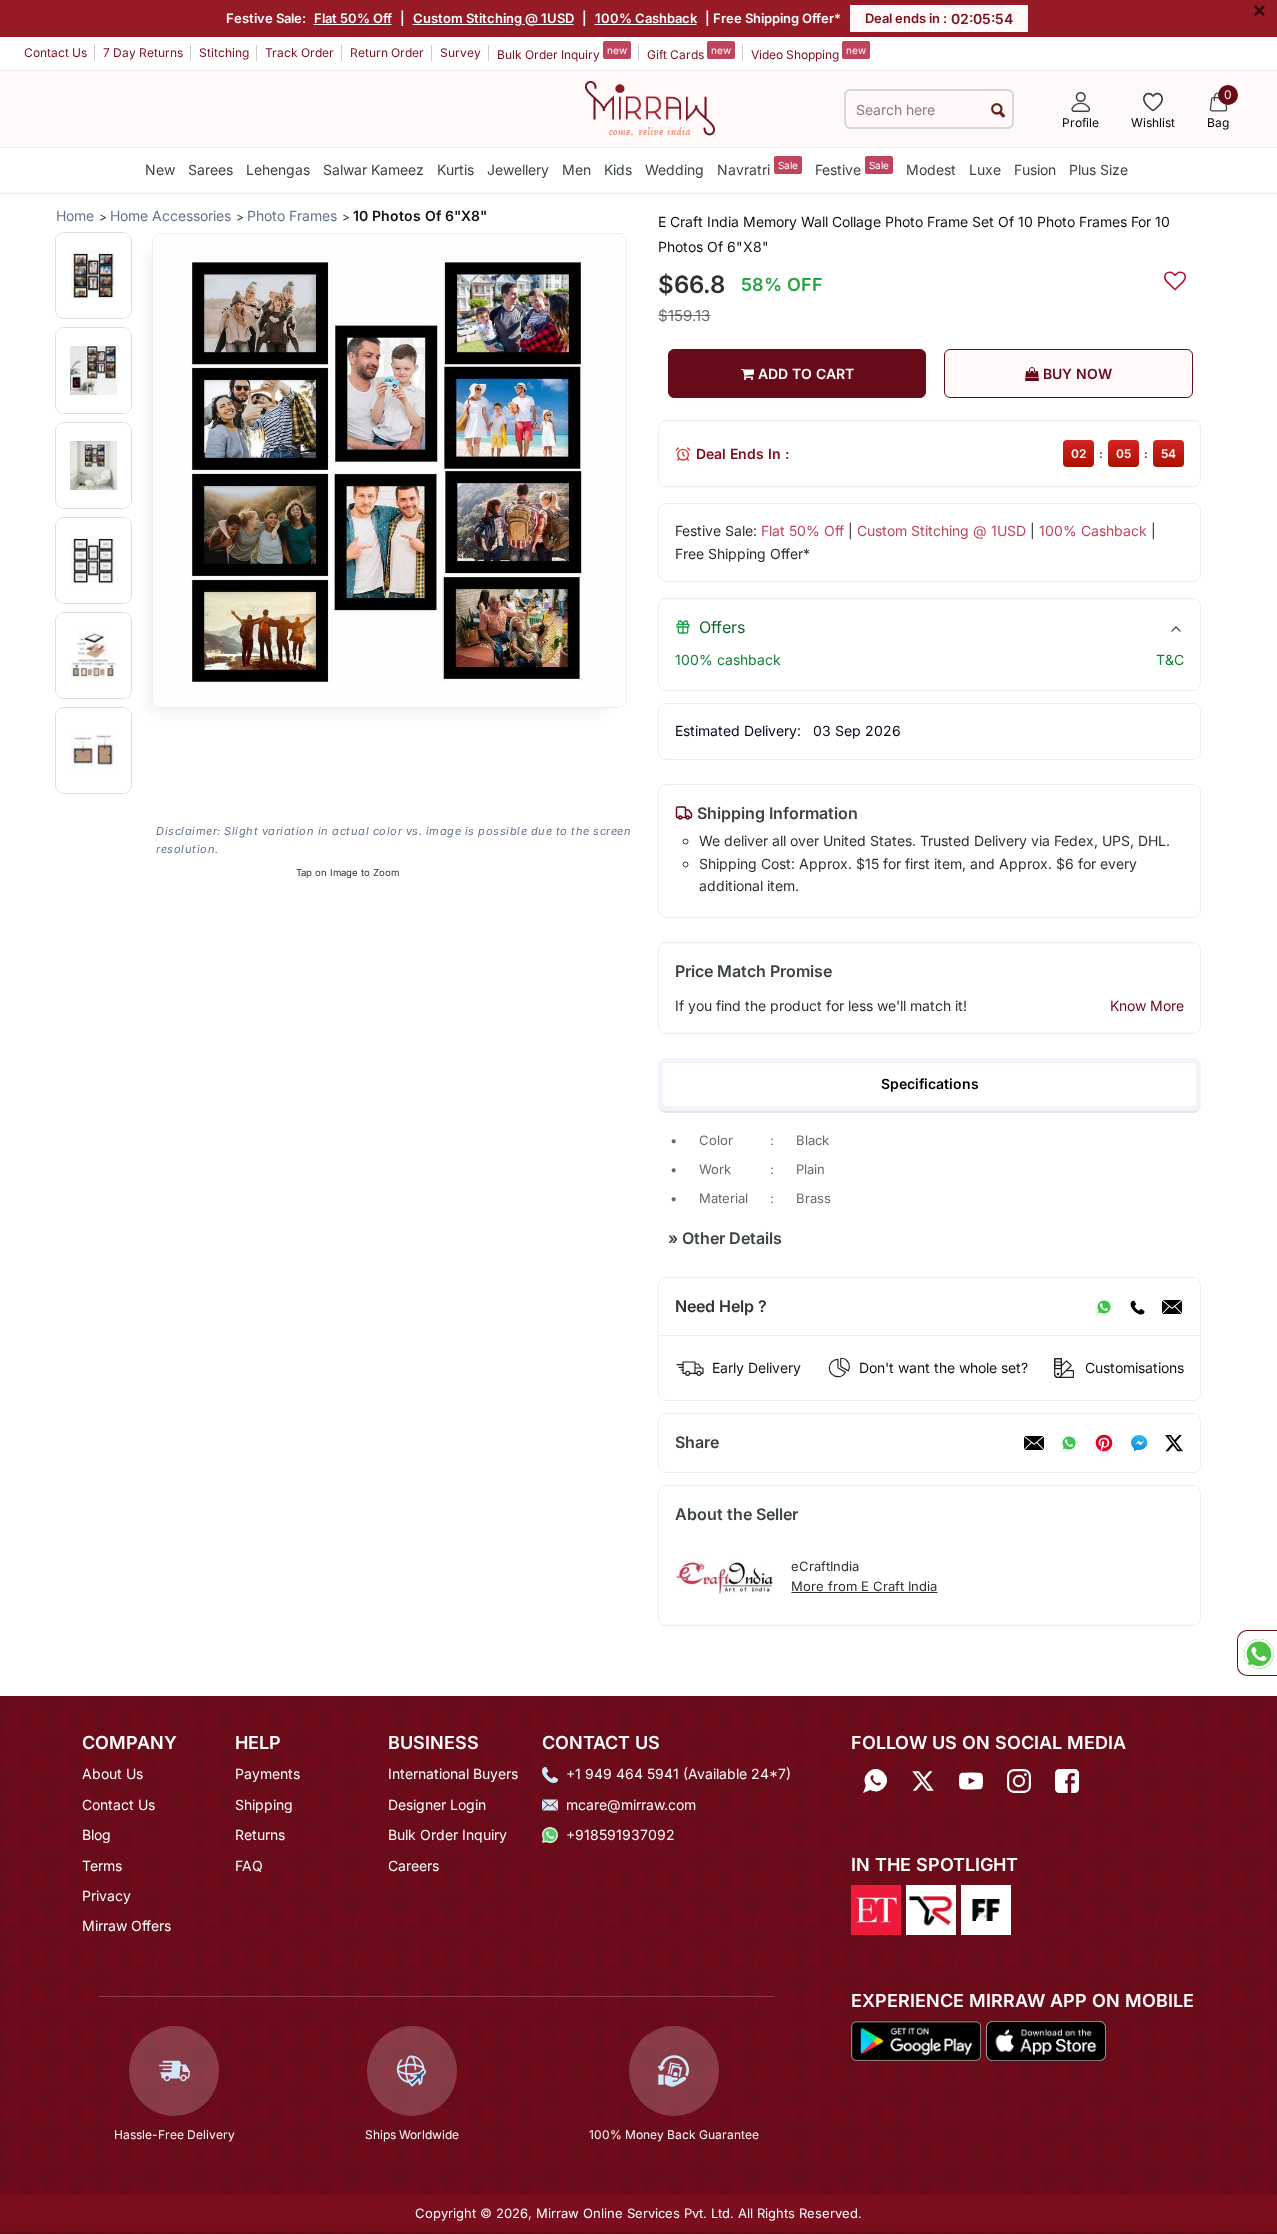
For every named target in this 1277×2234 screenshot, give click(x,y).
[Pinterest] (1104, 1443)
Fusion (1035, 169)
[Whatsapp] (875, 1780)
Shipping (264, 1804)
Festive (852, 168)
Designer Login (437, 1804)
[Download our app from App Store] (1045, 2039)
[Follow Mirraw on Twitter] (923, 1780)
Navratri (757, 168)
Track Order (299, 52)
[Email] (1172, 1307)
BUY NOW (1075, 373)
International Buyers (453, 1773)
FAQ (249, 1865)
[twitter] (1174, 1443)
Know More (1147, 1005)
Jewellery (518, 169)
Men (576, 169)
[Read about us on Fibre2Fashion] (986, 1908)
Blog (96, 1834)
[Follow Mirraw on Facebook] (1067, 1780)
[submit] (998, 109)
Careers (413, 1865)
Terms (102, 1865)
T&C (1170, 659)
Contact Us (55, 52)
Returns (260, 1834)
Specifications (930, 1083)
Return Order (387, 52)
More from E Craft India (864, 1586)
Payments (267, 1773)
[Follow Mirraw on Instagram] (1019, 1780)
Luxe (985, 169)
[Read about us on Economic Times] (876, 1908)
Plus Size (1098, 169)
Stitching (224, 52)
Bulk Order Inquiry (562, 53)
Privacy (106, 1895)
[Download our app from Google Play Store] (916, 2039)
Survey (460, 52)
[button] (93, 275)
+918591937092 (620, 1834)
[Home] (650, 107)
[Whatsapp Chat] (1257, 1653)
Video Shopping (808, 53)
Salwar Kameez (373, 169)
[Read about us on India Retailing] (931, 1908)
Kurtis (455, 169)
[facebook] (1139, 1443)
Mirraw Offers (126, 1925)
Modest (931, 169)
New (160, 169)
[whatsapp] (1069, 1443)
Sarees (210, 169)
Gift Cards (689, 53)
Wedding (674, 169)
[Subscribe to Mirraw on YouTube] (971, 1780)
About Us (112, 1773)
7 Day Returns (143, 52)
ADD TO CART (804, 373)
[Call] (1137, 1307)
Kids (618, 169)
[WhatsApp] (1104, 1307)
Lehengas (278, 169)
